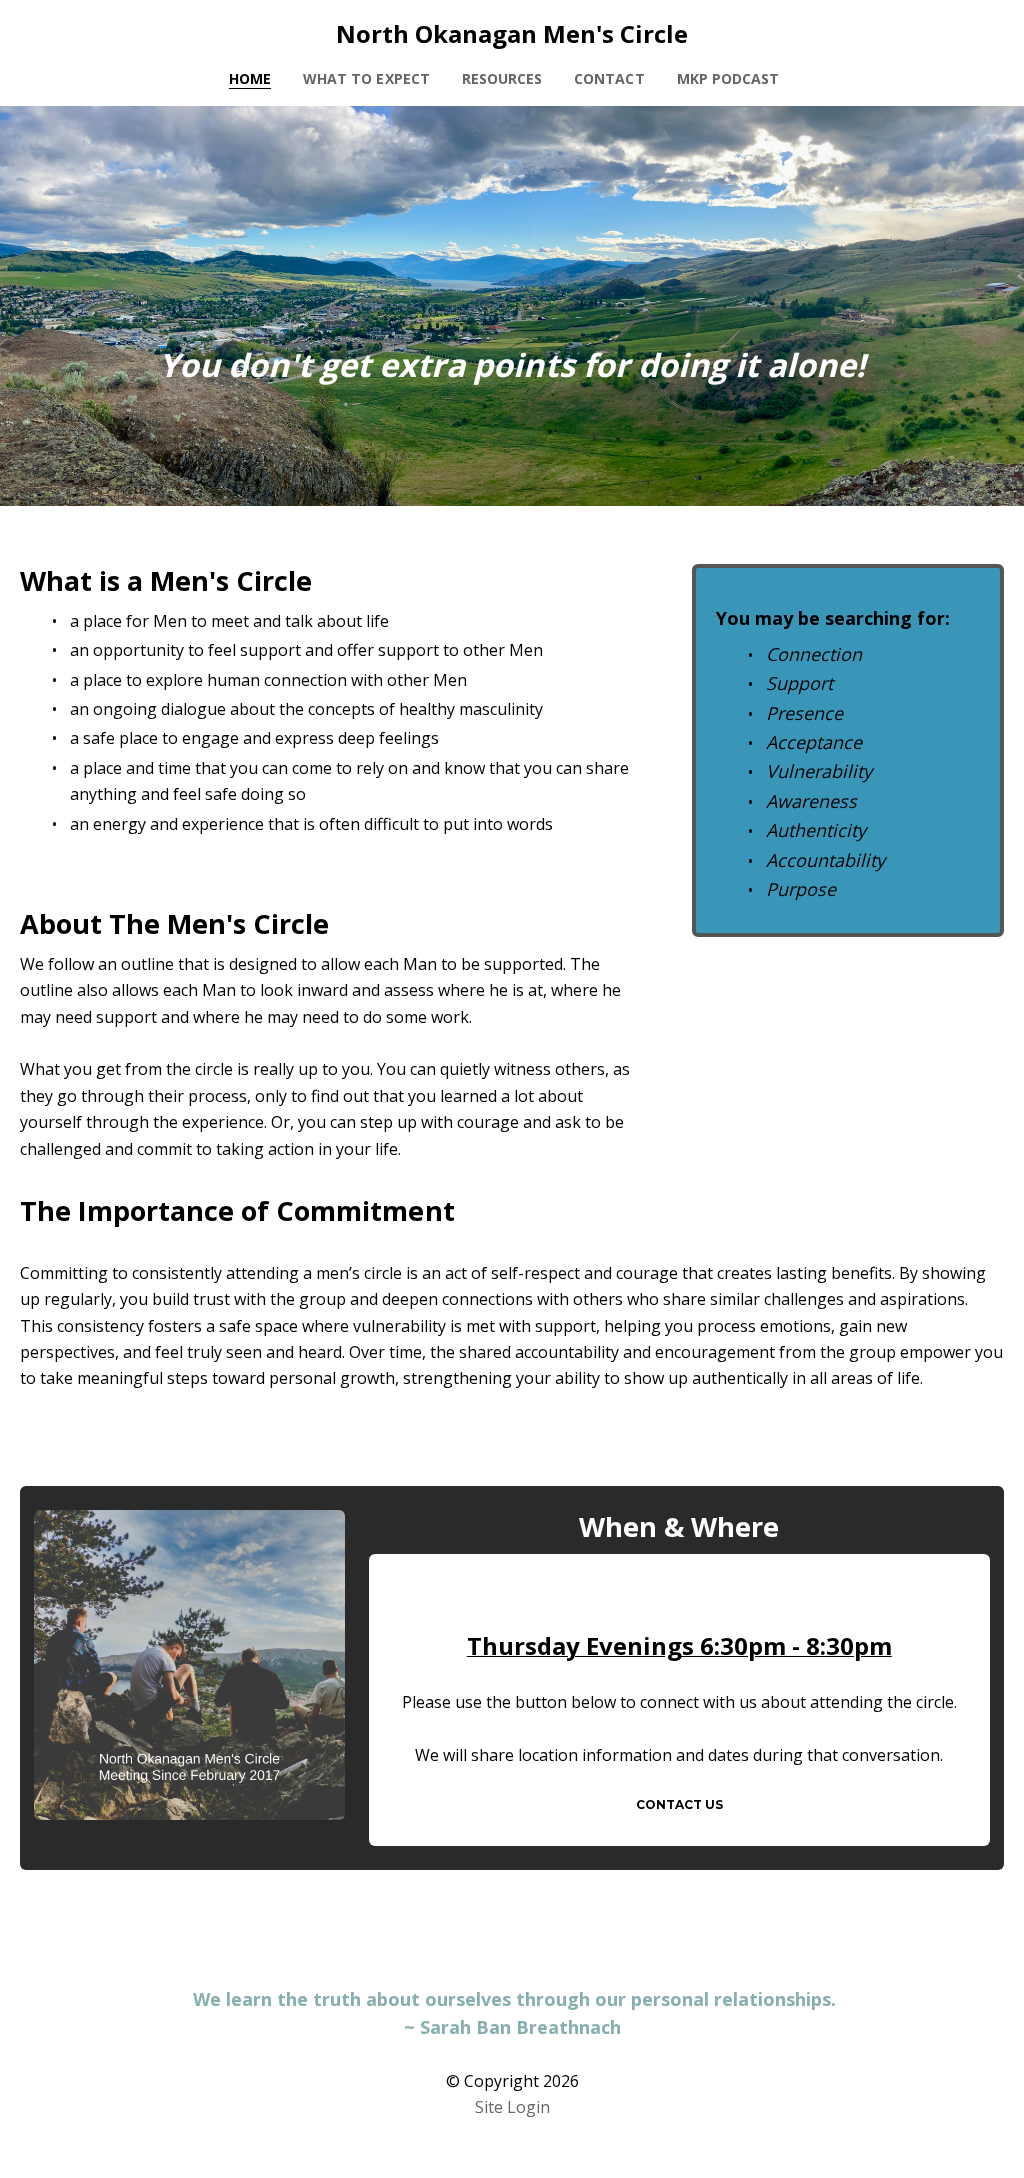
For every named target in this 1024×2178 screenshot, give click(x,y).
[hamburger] (64, 32)
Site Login (512, 2107)
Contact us (679, 1804)
